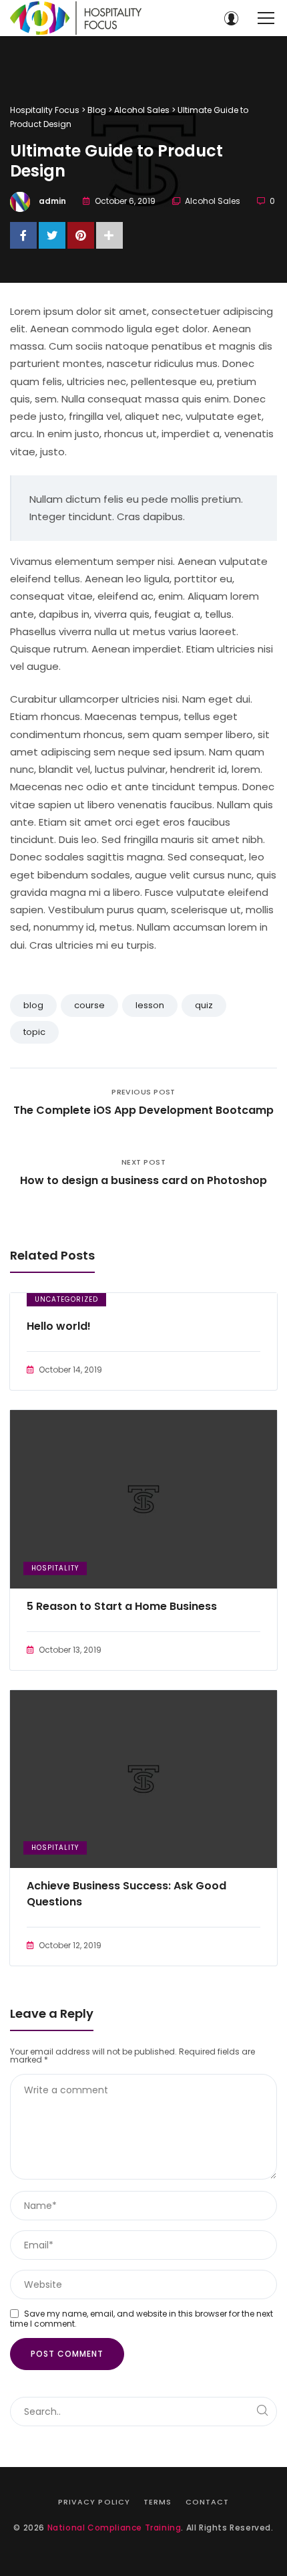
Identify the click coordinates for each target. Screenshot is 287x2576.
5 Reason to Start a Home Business (122, 1606)
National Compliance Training (114, 2528)
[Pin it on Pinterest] (81, 235)
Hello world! (59, 1326)
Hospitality (55, 1568)
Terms (158, 2502)
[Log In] (231, 18)
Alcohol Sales (213, 201)
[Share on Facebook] (23, 235)
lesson (150, 1005)
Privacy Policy (94, 2502)
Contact (208, 2502)
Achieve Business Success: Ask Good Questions (126, 1894)
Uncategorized (66, 1299)
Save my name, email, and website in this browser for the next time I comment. (141, 2319)
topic (34, 1032)
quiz (204, 1005)
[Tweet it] (52, 235)
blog (33, 1005)
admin (52, 201)
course (89, 1005)
